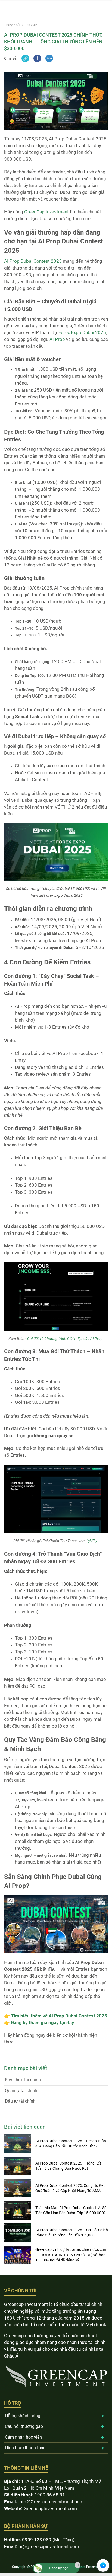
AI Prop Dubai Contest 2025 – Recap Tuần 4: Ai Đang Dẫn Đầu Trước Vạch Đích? (71, 2144)
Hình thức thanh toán (25, 2448)
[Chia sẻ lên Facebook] (37, 58)
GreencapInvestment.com (50, 2508)
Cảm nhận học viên (23, 2437)
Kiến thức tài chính (23, 2080)
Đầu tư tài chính (20, 2101)
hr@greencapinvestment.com (49, 2546)
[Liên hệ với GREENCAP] (103, 2565)
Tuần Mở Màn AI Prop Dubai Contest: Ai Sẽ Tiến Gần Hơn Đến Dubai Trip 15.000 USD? (71, 2210)
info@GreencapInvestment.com (51, 2502)
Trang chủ (12, 25)
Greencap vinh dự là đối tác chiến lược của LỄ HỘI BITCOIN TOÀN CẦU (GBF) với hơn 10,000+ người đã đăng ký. (71, 2255)
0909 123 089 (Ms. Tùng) (48, 2540)
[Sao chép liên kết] (25, 58)
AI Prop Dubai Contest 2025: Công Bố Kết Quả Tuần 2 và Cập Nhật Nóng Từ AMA (70, 2188)
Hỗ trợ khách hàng (23, 2416)
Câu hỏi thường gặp (24, 2426)
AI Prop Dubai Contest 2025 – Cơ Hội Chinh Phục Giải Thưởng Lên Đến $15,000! (72, 2233)
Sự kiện (31, 25)
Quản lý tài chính (21, 2091)
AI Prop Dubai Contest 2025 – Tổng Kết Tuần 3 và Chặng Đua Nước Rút (68, 2166)
